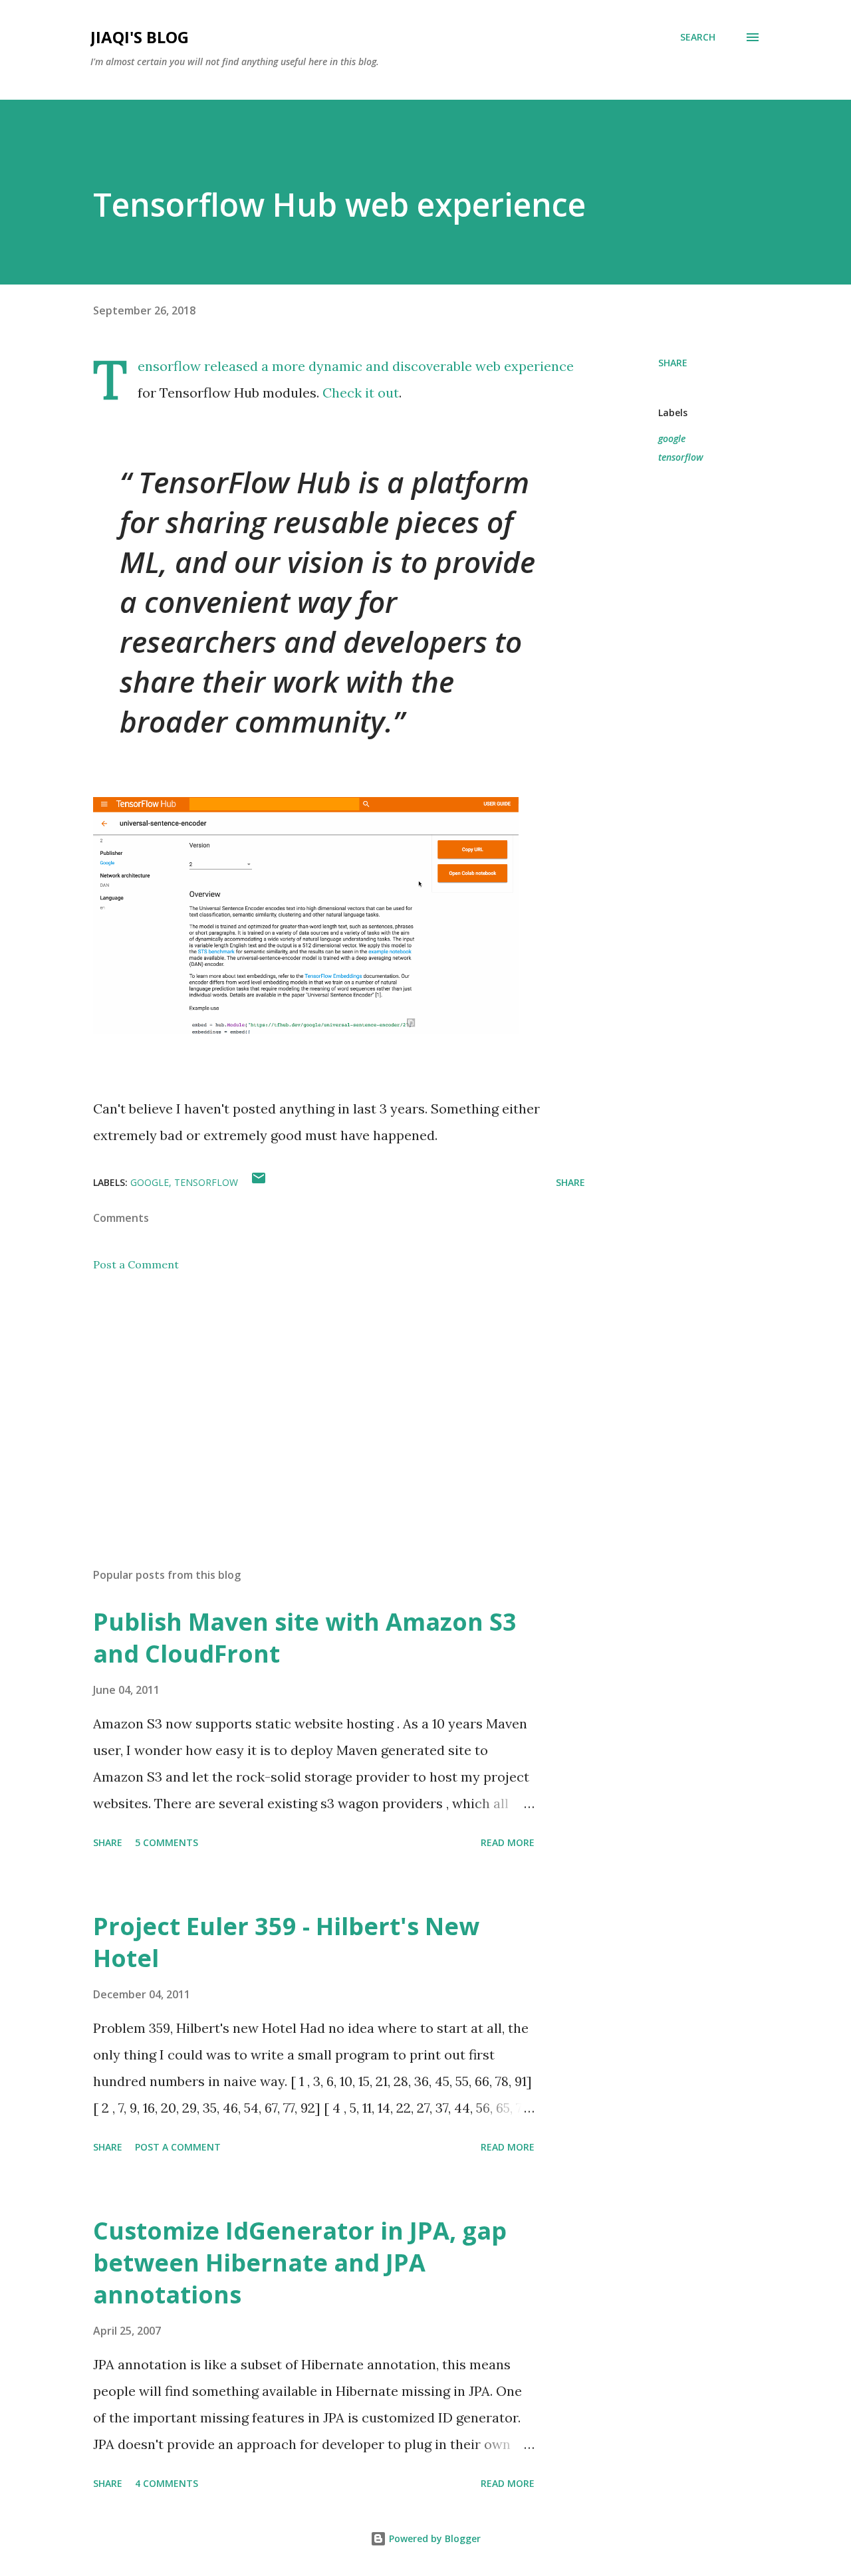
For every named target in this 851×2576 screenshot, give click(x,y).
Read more (508, 1842)
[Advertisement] (318, 1402)
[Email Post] (259, 1182)
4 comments (167, 2483)
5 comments (167, 1842)
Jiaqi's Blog (140, 37)
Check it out (361, 393)
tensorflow (681, 457)
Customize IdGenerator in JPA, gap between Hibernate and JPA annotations (300, 2263)
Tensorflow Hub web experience (339, 204)
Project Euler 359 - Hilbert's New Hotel (286, 1942)
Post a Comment (136, 1264)
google (672, 438)
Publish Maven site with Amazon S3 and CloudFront (305, 1638)
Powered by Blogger (433, 2538)
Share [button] (673, 363)
